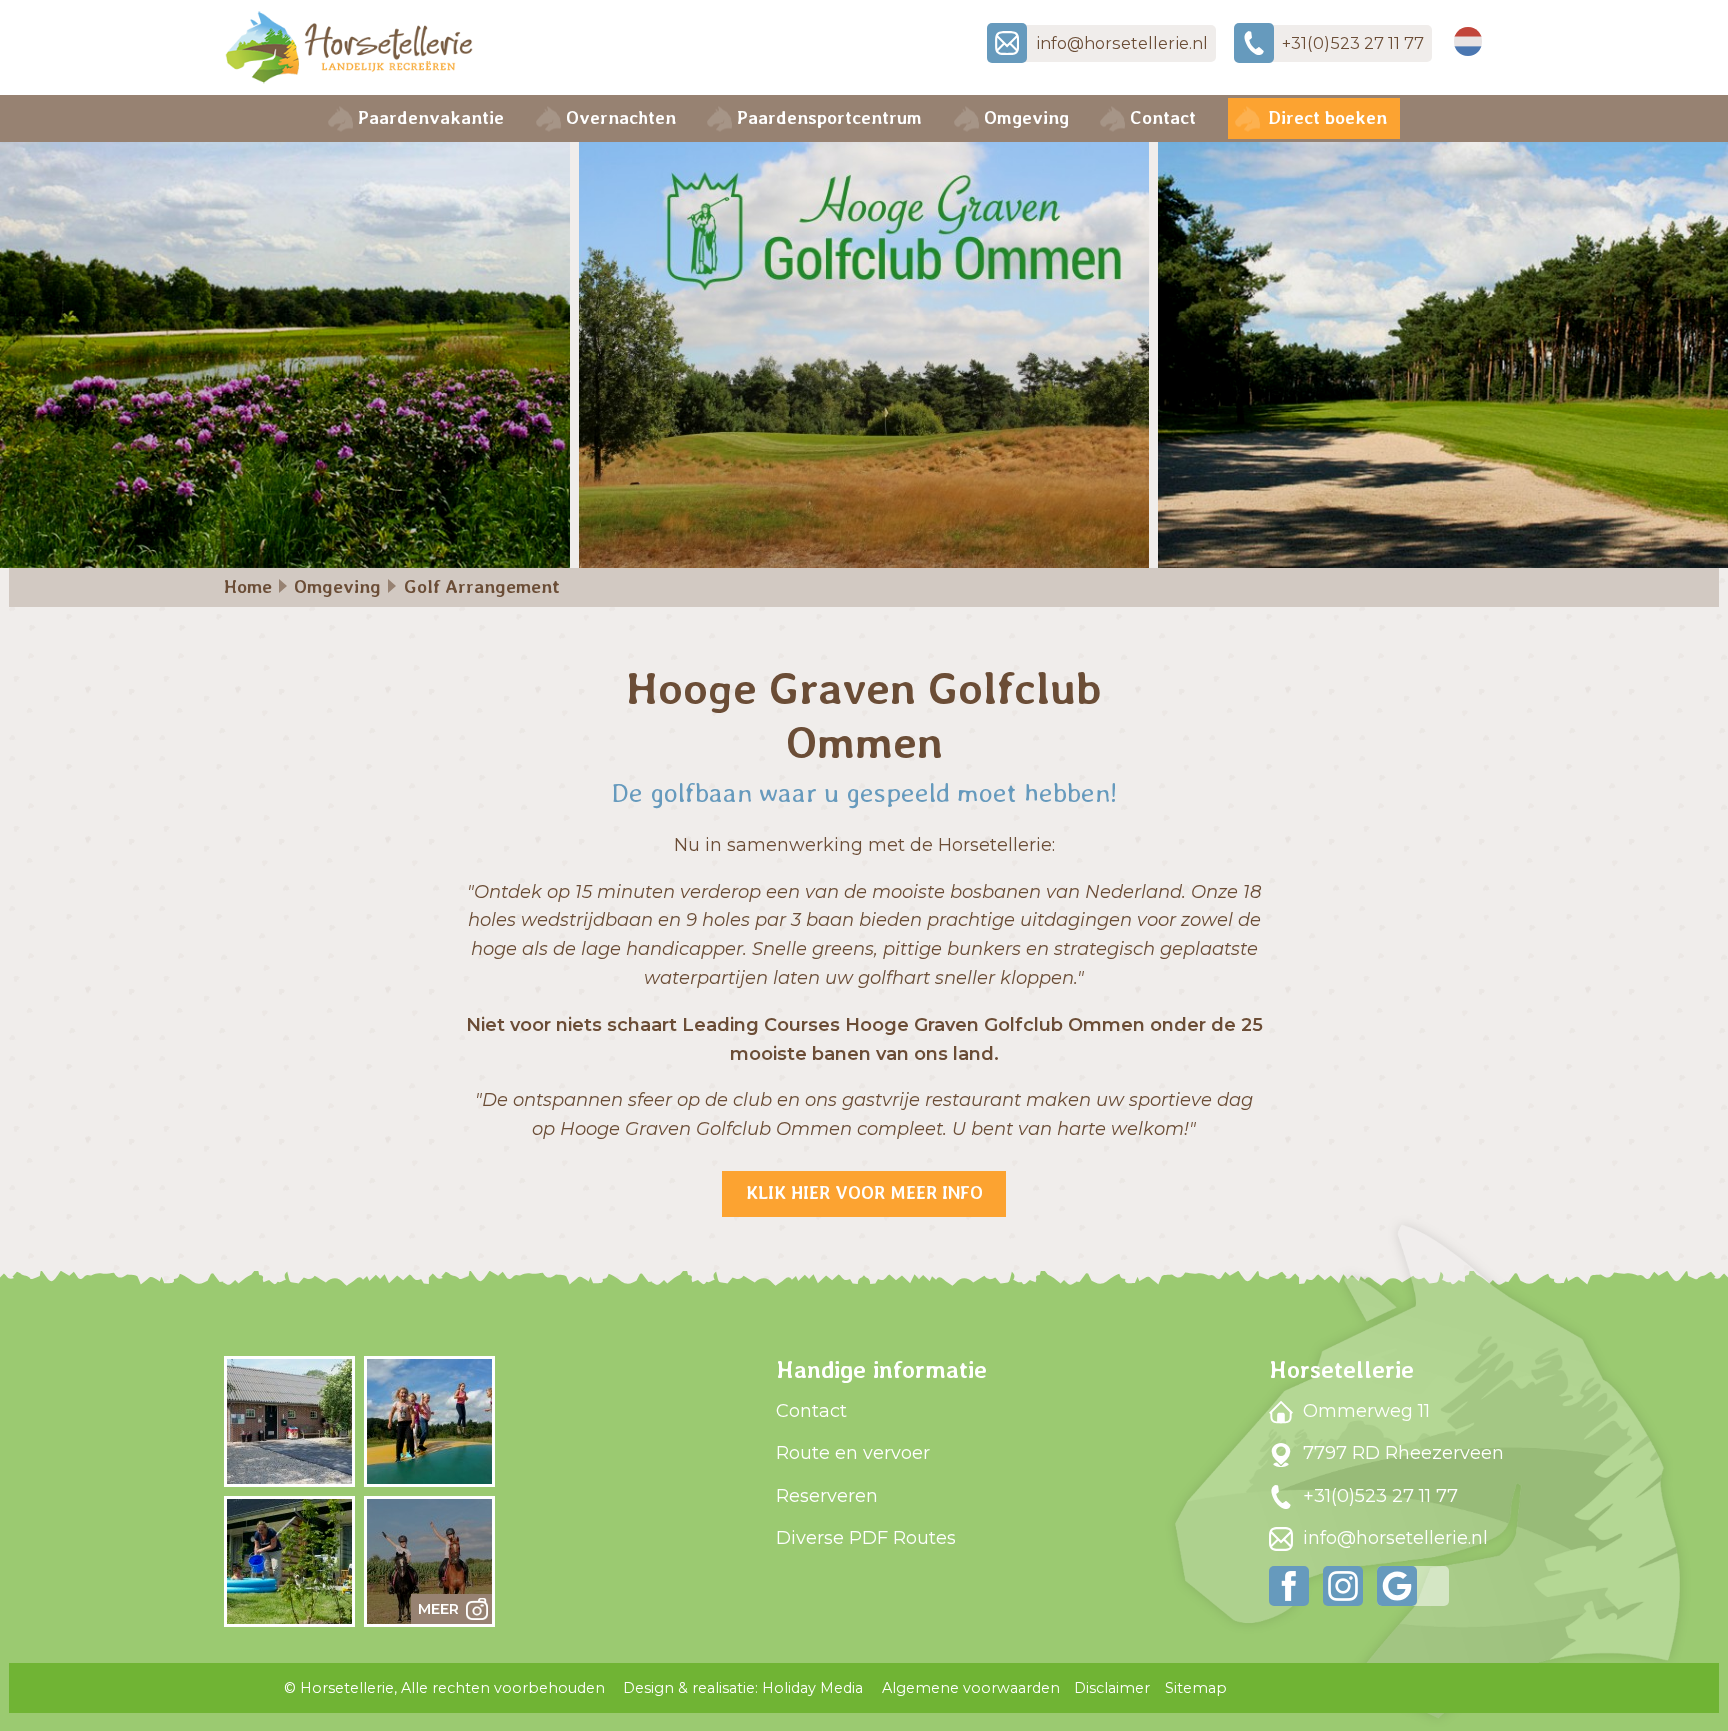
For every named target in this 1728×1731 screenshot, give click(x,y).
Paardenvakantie (431, 117)
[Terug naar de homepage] (349, 47)
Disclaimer (1112, 1688)
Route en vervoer (853, 1453)
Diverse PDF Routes (866, 1538)
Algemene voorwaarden (971, 1688)
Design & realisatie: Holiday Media (743, 1688)
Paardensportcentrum (829, 117)
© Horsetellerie (444, 1688)
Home (248, 586)
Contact (1163, 117)
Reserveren (827, 1496)
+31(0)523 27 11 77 (1378, 1496)
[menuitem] (423, 118)
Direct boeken (1327, 117)
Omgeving (1026, 117)
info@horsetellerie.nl (1393, 1538)
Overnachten (621, 117)
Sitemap (1196, 1688)
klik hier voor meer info (864, 1192)
